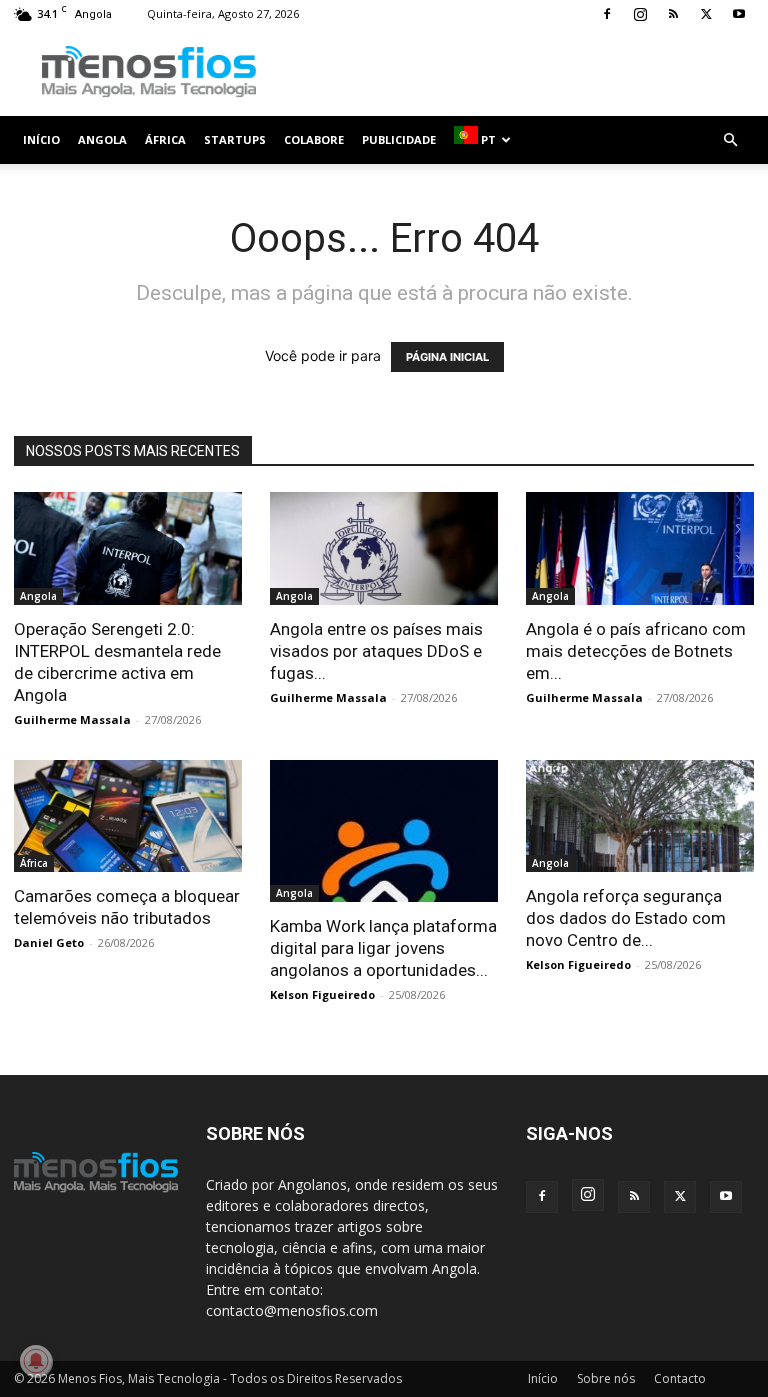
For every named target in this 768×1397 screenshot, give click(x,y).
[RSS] (673, 14)
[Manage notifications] (36, 1361)
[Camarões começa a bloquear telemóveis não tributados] (128, 816)
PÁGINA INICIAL (447, 357)
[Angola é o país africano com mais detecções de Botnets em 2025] (640, 548)
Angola (102, 139)
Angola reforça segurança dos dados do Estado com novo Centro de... (626, 918)
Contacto (680, 1378)
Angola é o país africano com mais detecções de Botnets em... (636, 651)
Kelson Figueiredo (322, 994)
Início (41, 139)
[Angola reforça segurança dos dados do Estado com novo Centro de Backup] (640, 816)
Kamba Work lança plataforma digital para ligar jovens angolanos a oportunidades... (383, 948)
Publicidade (399, 139)
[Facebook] (607, 14)
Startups (235, 139)
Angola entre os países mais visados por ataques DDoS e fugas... (376, 651)
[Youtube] (739, 14)
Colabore (314, 139)
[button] (730, 140)
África (165, 139)
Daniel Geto (49, 942)
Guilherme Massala (72, 719)
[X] (706, 14)
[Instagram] (640, 14)
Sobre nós (606, 1378)
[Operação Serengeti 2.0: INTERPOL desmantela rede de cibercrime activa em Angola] (128, 548)
